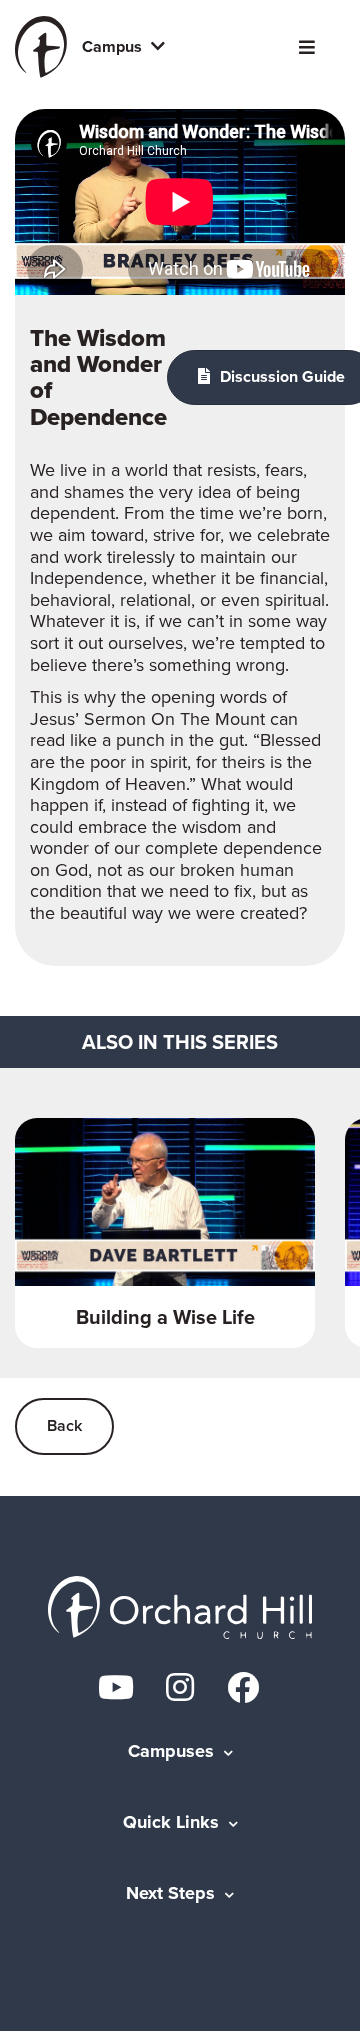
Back (64, 1425)
